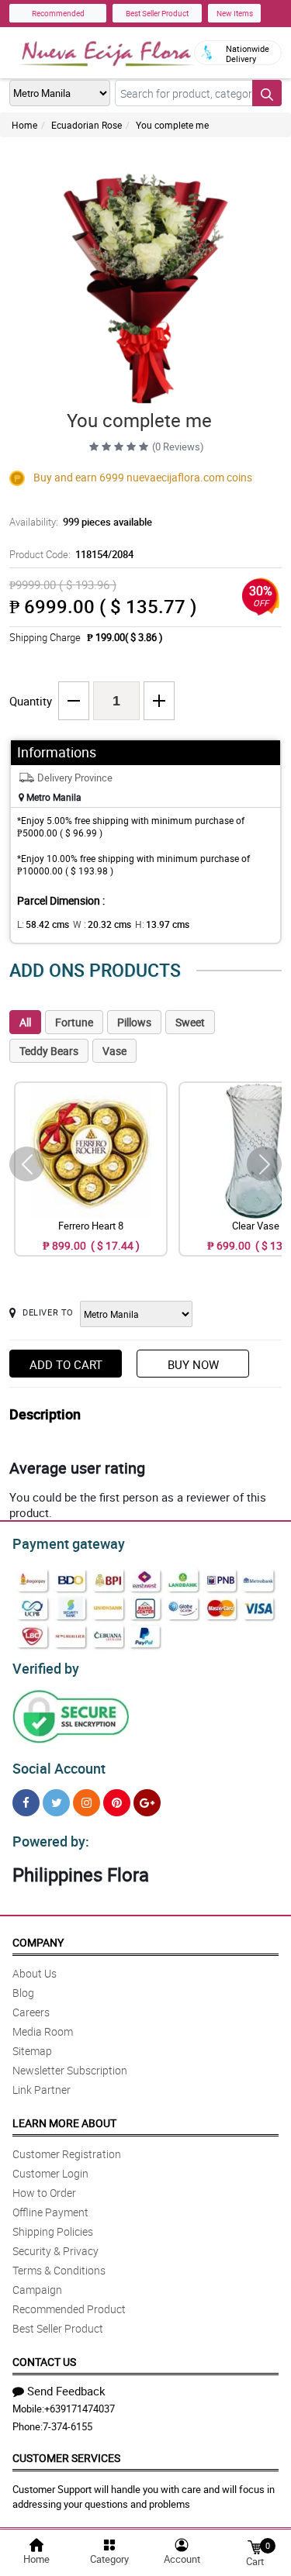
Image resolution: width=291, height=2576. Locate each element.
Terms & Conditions (59, 2270)
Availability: (81, 522)
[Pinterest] (117, 1803)
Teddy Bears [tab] (49, 1051)
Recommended (58, 13)
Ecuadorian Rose (87, 125)
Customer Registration (67, 2154)
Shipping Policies (53, 2231)
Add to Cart (66, 1364)
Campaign (37, 2290)
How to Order (44, 2193)
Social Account (59, 1768)
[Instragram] (87, 1803)
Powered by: (51, 1841)
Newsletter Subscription (70, 2070)
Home (24, 125)
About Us (35, 1973)
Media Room (43, 2031)
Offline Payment (50, 2212)
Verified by (46, 1668)
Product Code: (71, 554)
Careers (31, 2012)
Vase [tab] (114, 1051)
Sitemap (32, 2051)
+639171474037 (80, 2409)
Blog (23, 1993)
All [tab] (25, 1022)
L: (43, 924)
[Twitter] (56, 1803)
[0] (255, 2546)
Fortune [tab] (74, 1022)
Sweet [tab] (190, 1022)
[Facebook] (26, 1803)
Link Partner (42, 2090)
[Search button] (267, 93)
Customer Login (50, 2173)
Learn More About (64, 2123)
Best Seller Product (157, 13)
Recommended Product (69, 2309)
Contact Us (44, 2362)
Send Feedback (66, 2391)
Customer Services (66, 2458)
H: (162, 924)
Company (38, 1942)
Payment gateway (69, 1543)
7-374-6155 (68, 2426)
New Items (235, 13)
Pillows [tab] (134, 1022)
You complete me (172, 125)
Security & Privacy (55, 2251)
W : (102, 924)
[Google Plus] (147, 1803)
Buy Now (193, 1364)
